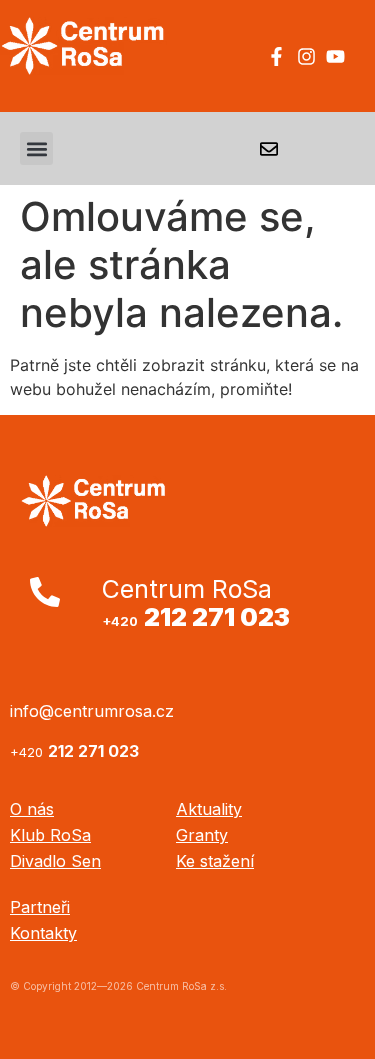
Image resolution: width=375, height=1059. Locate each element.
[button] (36, 148)
